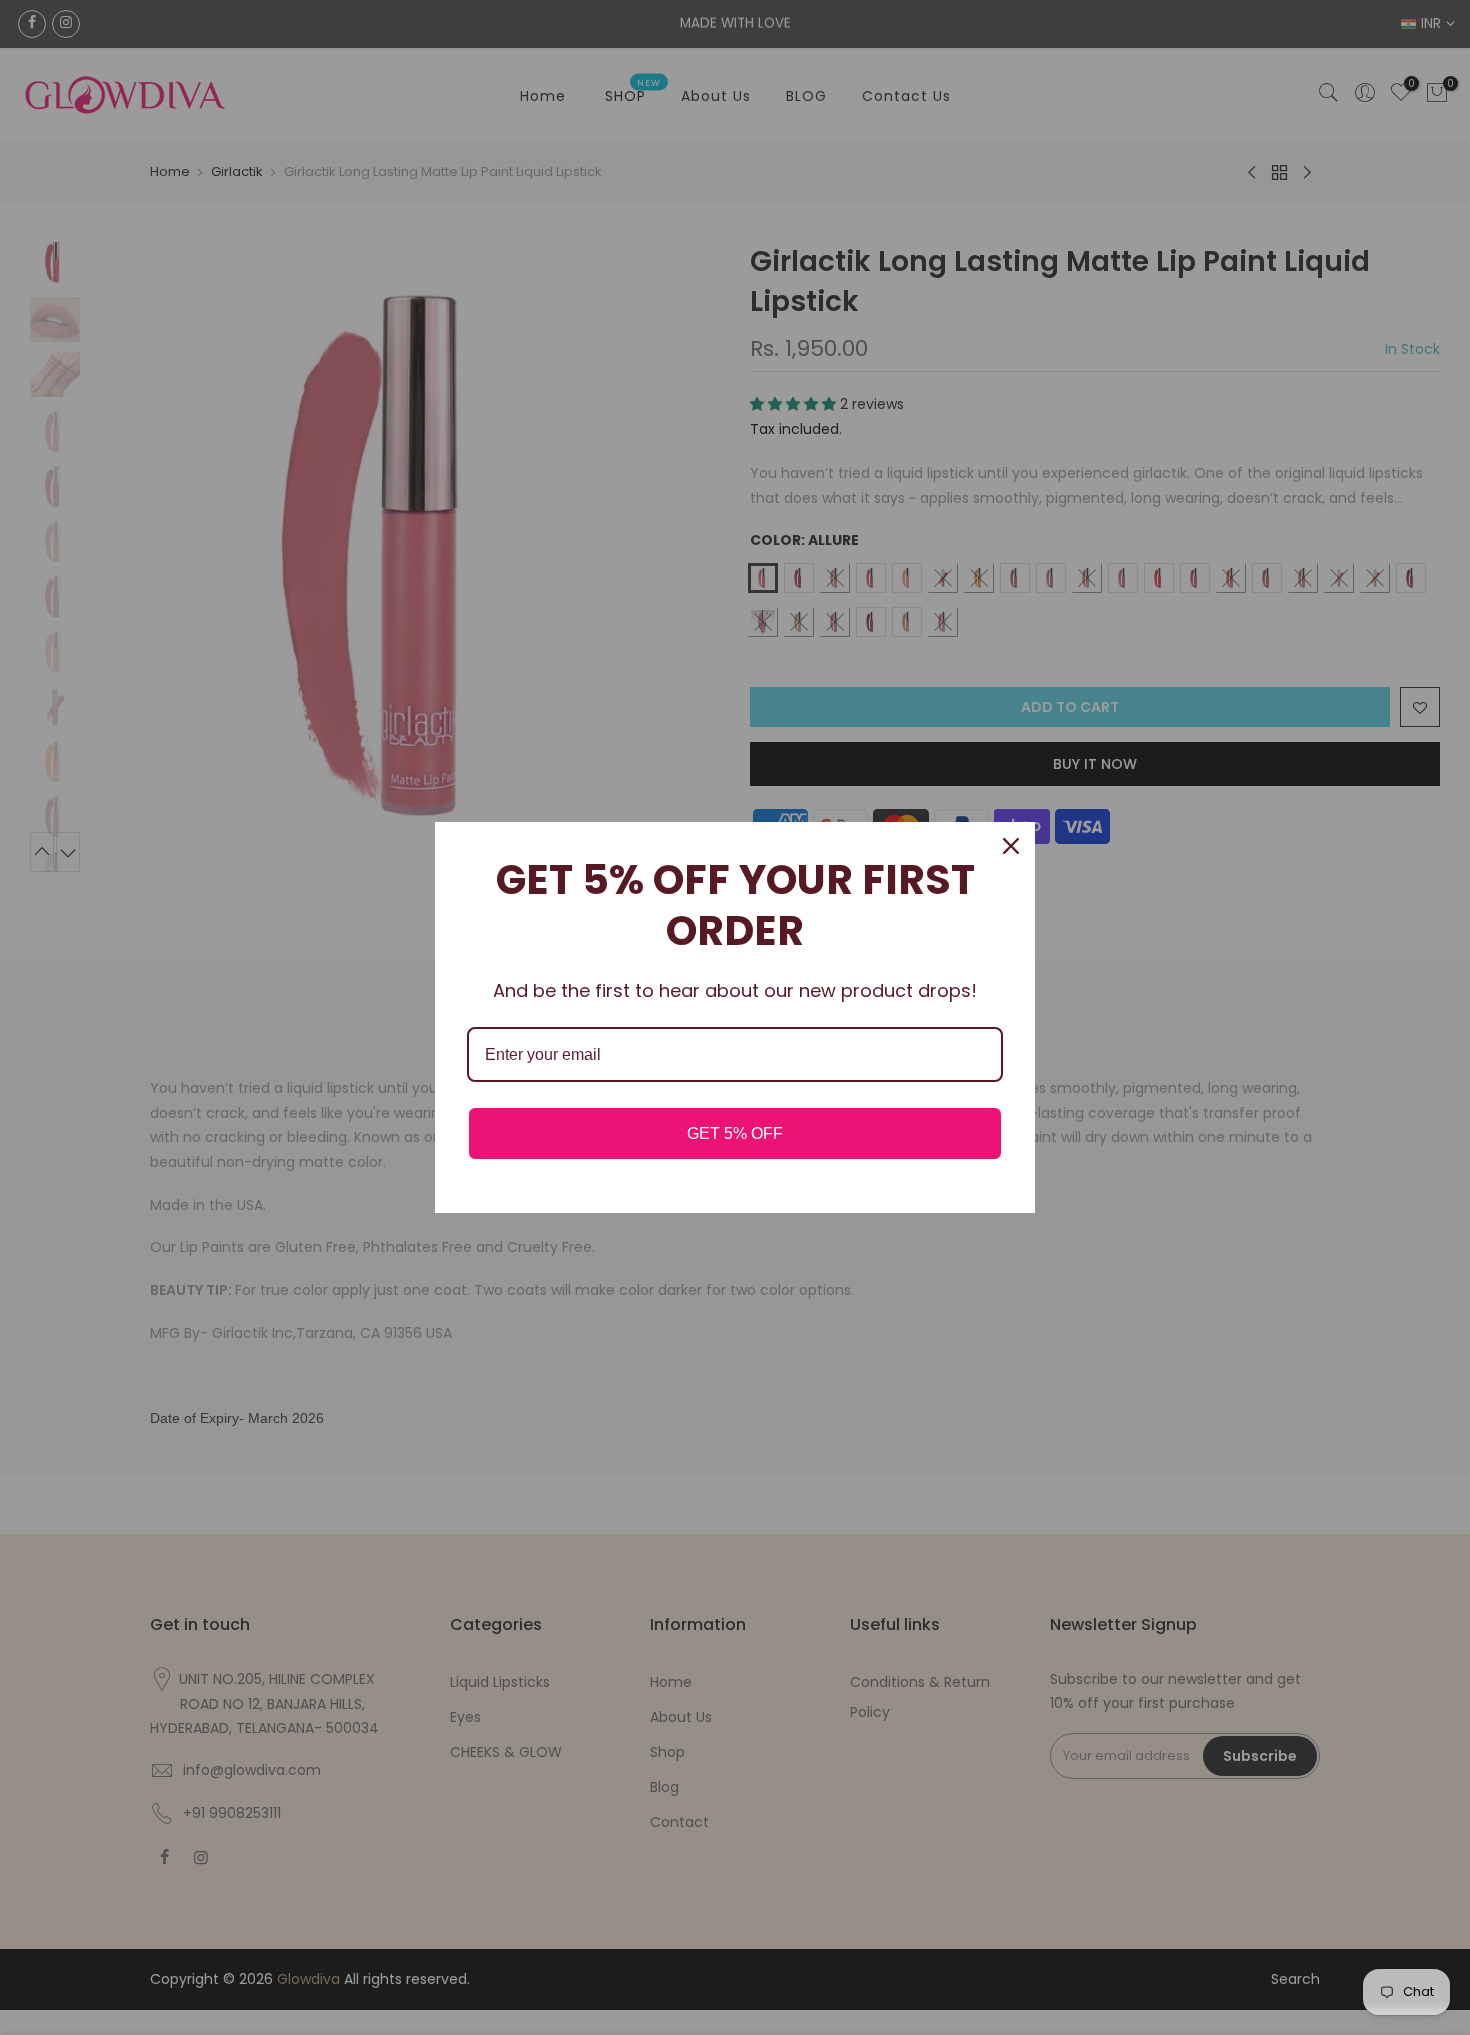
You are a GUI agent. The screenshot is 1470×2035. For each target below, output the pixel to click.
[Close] (1011, 846)
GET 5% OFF (735, 1133)
